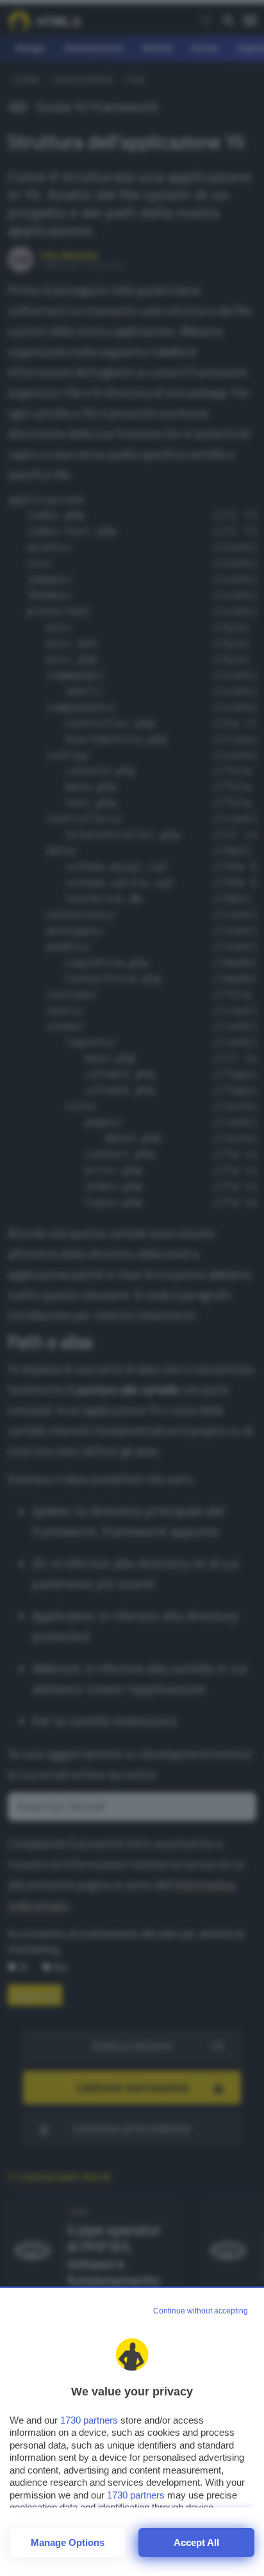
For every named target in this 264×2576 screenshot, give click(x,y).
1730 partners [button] (89, 2420)
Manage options (68, 2542)
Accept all (196, 2542)
